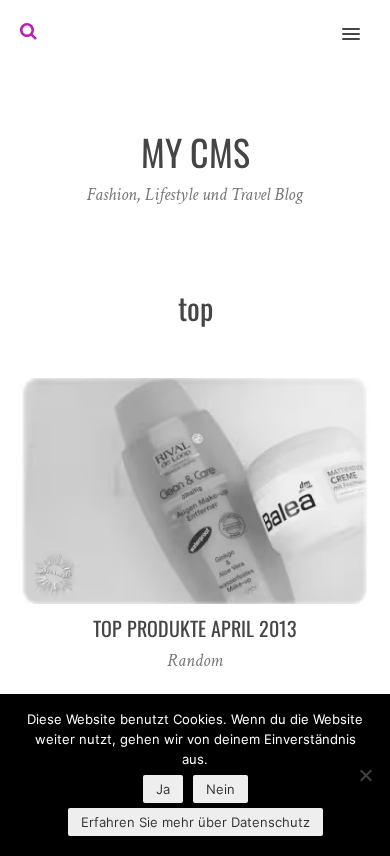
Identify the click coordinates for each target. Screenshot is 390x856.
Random (195, 660)
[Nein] (365, 775)
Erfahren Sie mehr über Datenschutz (195, 822)
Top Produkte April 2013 (195, 628)
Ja (163, 789)
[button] (362, 21)
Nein (220, 789)
